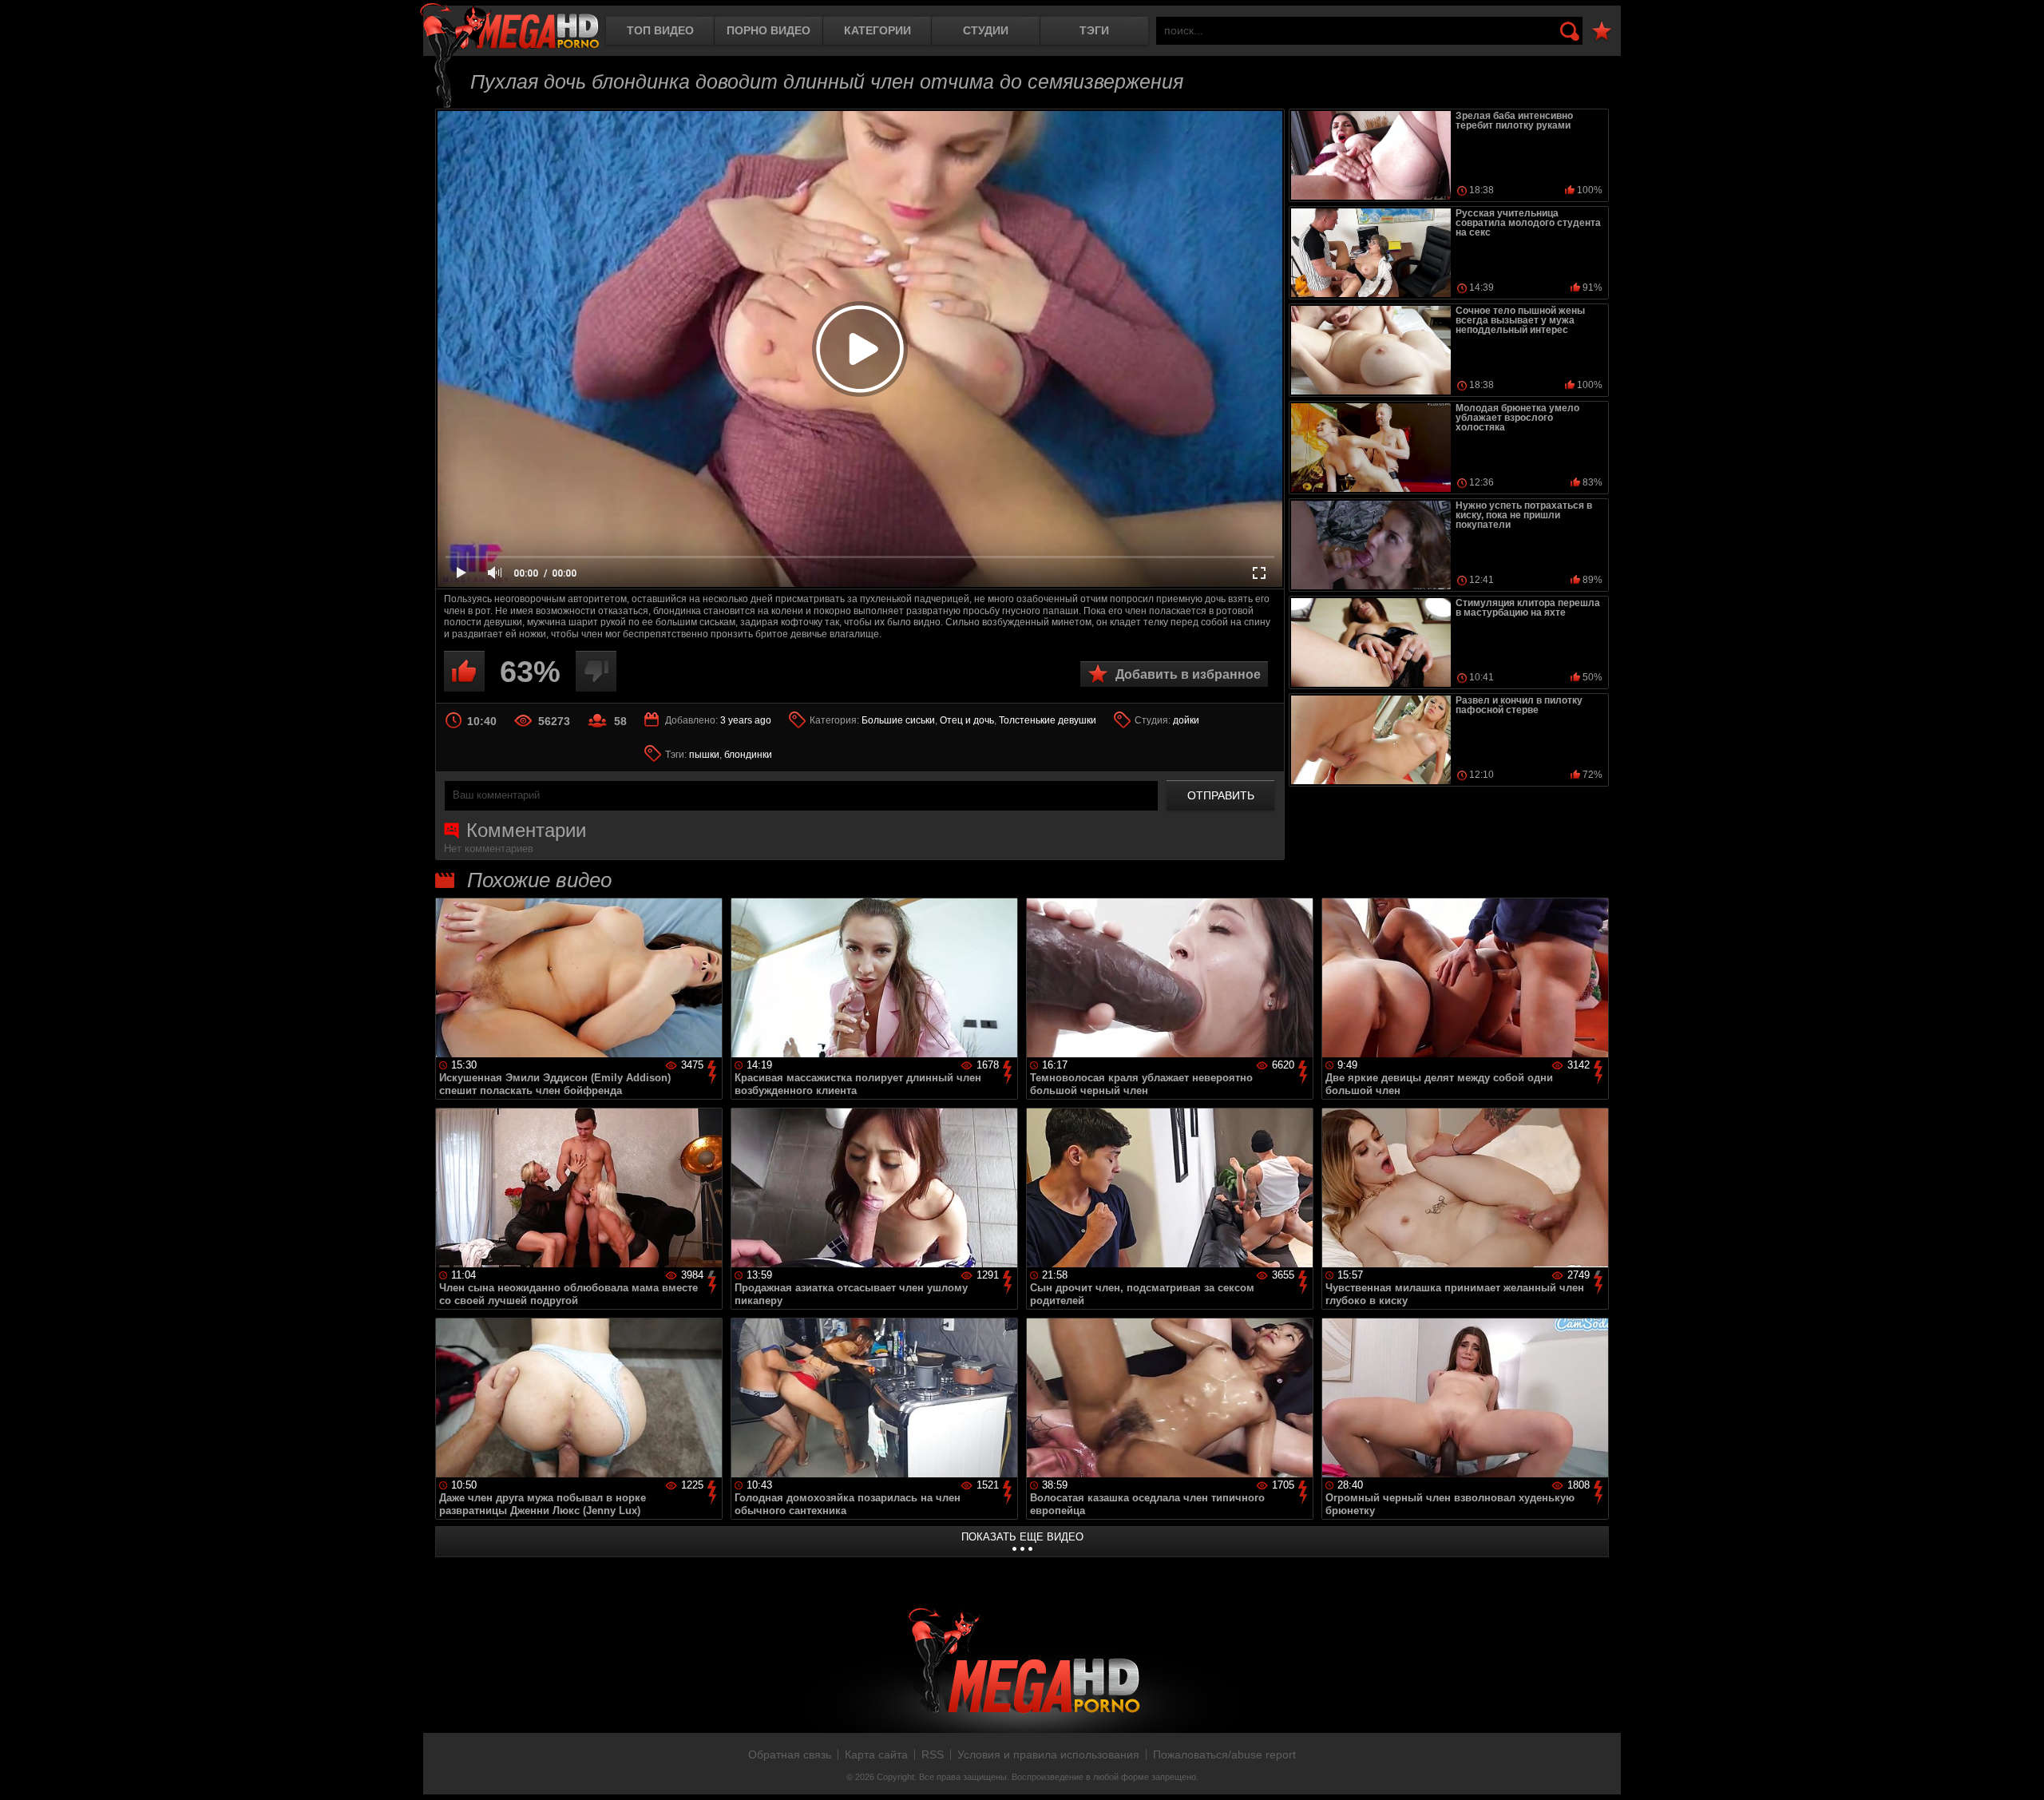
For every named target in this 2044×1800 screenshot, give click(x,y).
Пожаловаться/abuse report (1224, 1754)
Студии (986, 30)
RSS (933, 1754)
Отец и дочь (967, 720)
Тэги (1094, 30)
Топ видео (660, 30)
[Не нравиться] (596, 671)
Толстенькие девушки (1048, 720)
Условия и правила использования (1048, 1754)
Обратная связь (790, 1754)
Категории (877, 30)
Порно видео (768, 30)
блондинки (748, 755)
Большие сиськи (898, 720)
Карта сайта (876, 1754)
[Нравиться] (464, 671)
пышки (704, 755)
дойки (1186, 720)
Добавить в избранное (1188, 674)
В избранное (1602, 32)
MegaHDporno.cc (509, 28)
